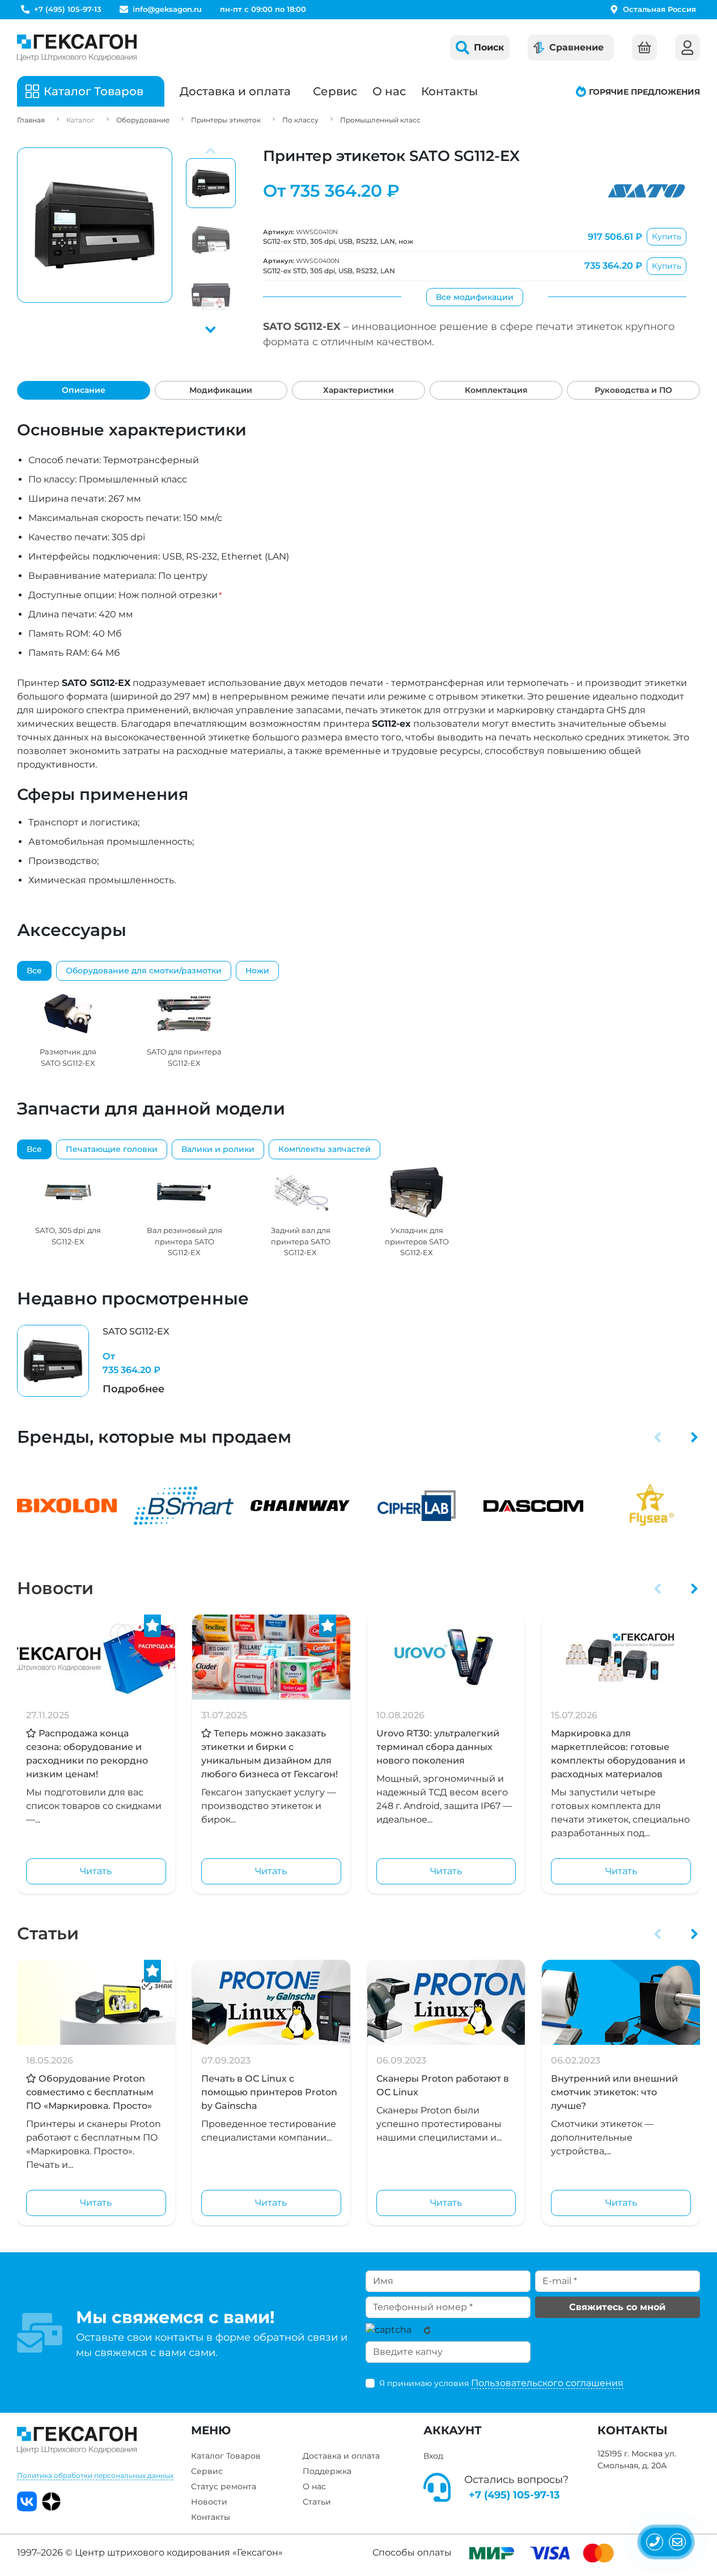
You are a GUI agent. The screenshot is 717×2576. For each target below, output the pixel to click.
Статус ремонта (224, 2486)
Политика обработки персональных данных (95, 2475)
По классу (300, 120)
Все (34, 971)
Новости (55, 1588)
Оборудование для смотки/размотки (144, 971)
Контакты (449, 91)
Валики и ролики (218, 1149)
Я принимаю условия (501, 2383)
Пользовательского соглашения (547, 2383)
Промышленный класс (380, 120)
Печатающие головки (112, 1149)
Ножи (257, 971)
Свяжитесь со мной (617, 2307)
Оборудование (143, 120)
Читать (96, 1871)
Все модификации (475, 297)
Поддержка (327, 2471)
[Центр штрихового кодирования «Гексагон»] (77, 48)
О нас (389, 91)
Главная (31, 120)
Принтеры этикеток (226, 120)
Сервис (335, 91)
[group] (68, 1027)
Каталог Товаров (226, 2456)
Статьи (48, 1933)
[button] (211, 328)
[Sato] (646, 191)
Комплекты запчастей (324, 1149)
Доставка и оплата (235, 91)
